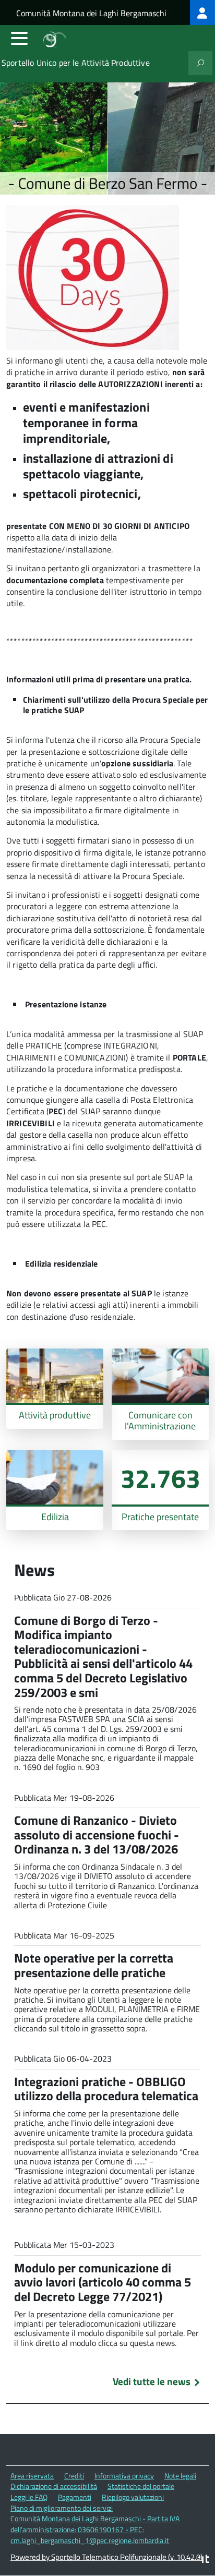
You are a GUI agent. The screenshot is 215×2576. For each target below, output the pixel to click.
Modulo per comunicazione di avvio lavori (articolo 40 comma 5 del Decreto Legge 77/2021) (103, 2282)
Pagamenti (75, 2497)
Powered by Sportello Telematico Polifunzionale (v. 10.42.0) (106, 2557)
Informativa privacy (124, 2476)
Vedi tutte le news (152, 2381)
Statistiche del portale (141, 2486)
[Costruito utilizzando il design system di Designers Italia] (204, 2560)
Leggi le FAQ (29, 2497)
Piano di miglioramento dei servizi (62, 2508)
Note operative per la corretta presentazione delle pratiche (94, 1965)
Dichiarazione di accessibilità (54, 2486)
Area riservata (32, 2476)
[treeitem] (202, 13)
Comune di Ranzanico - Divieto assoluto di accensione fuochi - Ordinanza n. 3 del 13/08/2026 (97, 1834)
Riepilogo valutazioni (133, 2497)
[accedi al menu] (19, 38)
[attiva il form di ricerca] (200, 63)
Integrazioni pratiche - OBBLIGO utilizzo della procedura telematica (106, 2089)
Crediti (74, 2476)
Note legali (180, 2476)
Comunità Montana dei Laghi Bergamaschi (91, 13)
